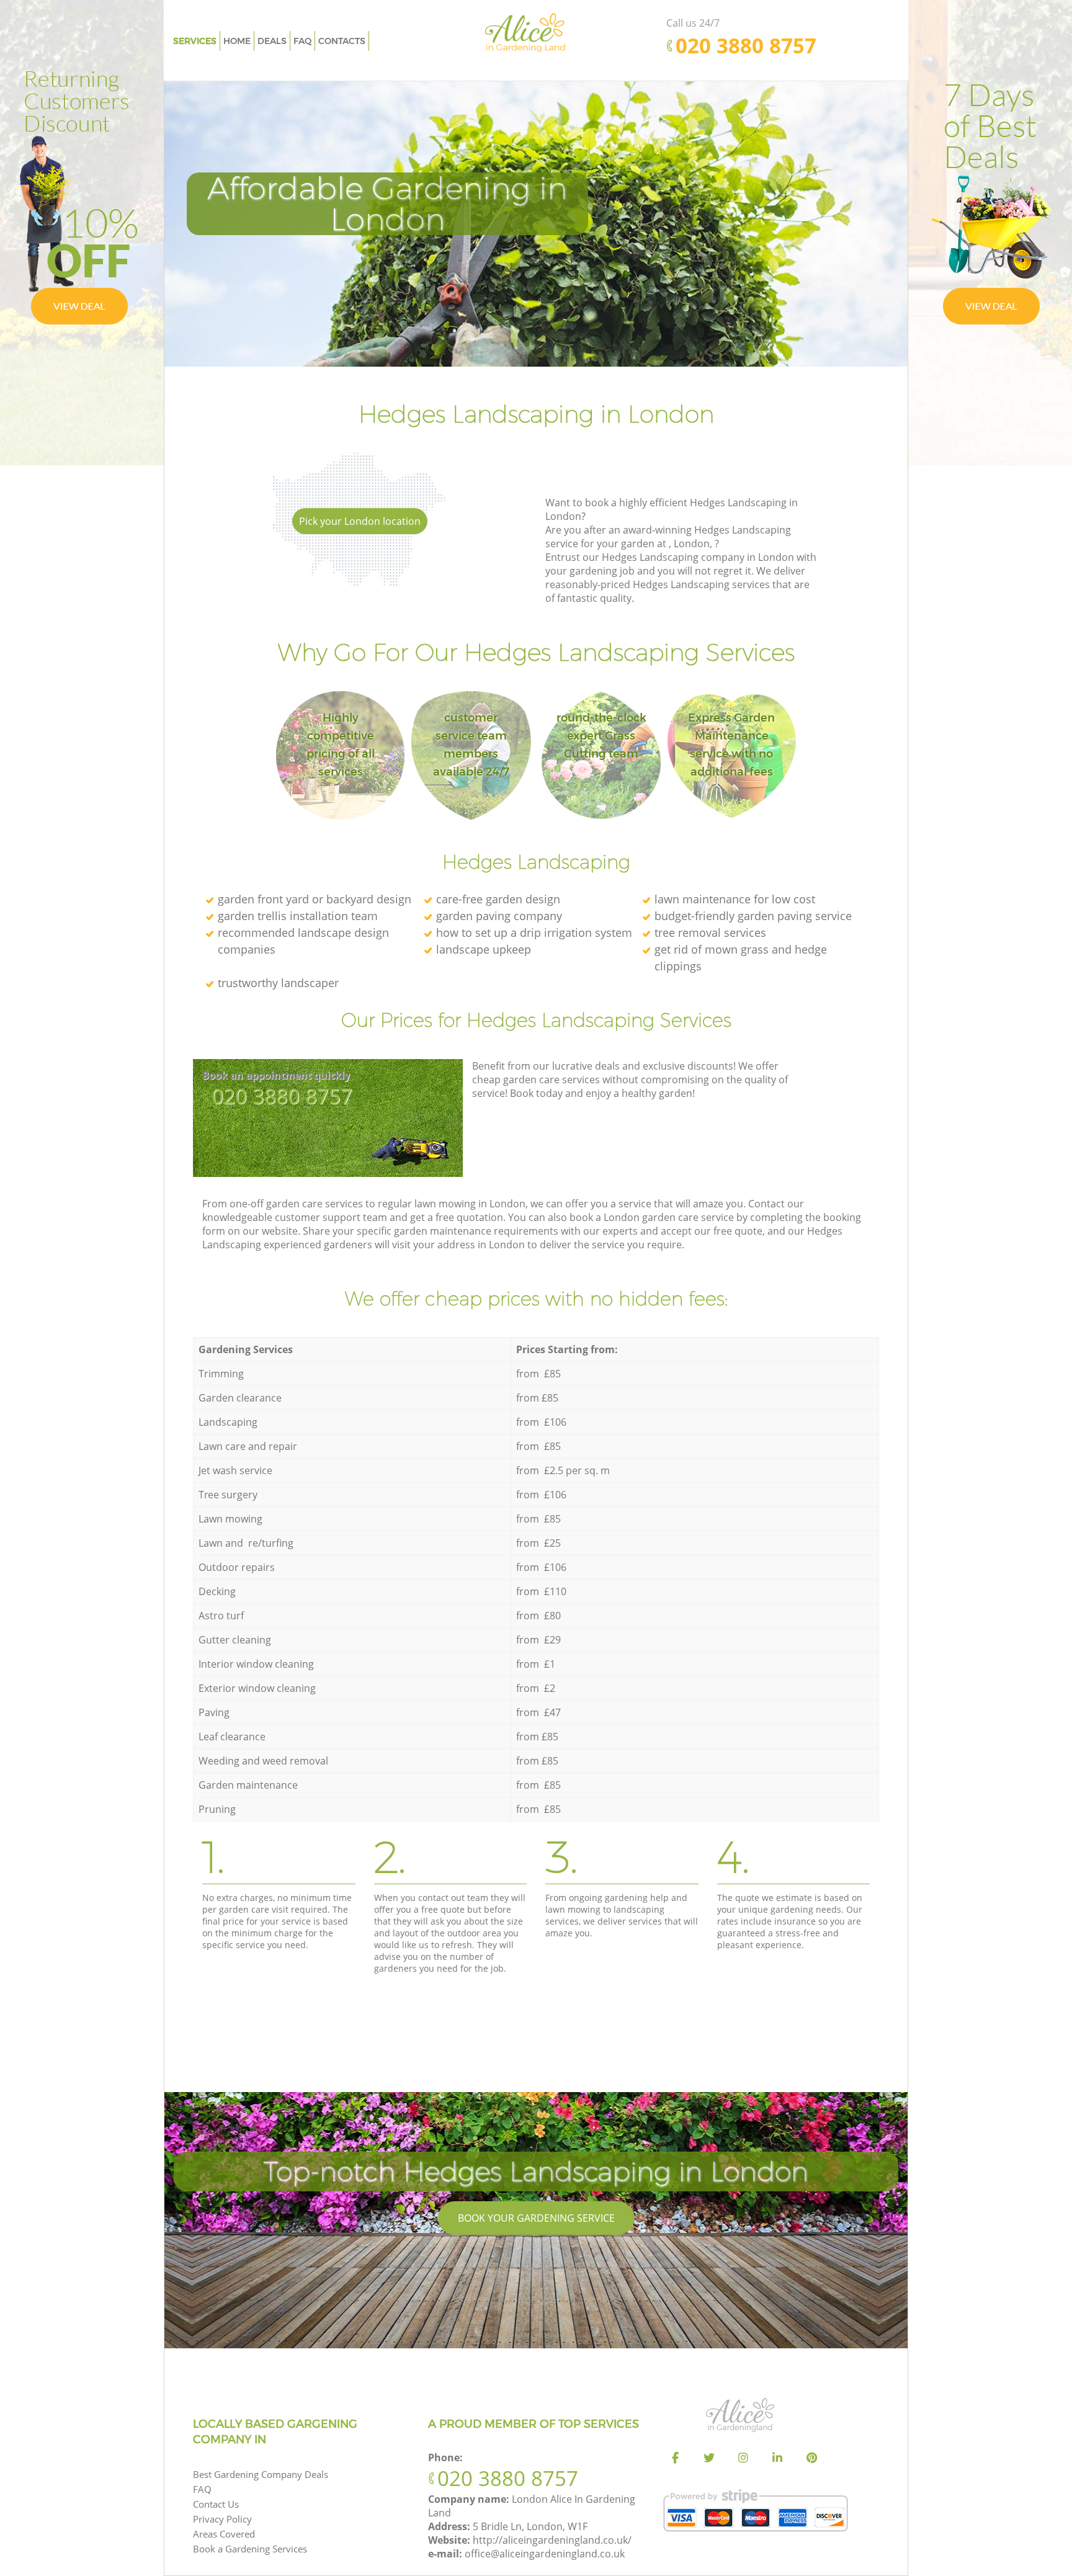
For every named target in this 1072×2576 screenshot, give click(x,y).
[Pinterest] (811, 2458)
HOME (237, 41)
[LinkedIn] (777, 2458)
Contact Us (216, 2504)
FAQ (202, 2489)
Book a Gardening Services (250, 2549)
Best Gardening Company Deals (261, 2474)
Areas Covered (224, 2534)
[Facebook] (675, 2458)
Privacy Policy (222, 2519)
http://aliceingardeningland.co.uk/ (552, 2540)
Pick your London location (360, 521)
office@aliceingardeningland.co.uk (545, 2554)
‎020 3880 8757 (282, 1096)
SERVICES (195, 41)
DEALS (272, 41)
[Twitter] (709, 2458)
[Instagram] (743, 2458)
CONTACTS (342, 41)
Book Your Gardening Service (536, 2218)
